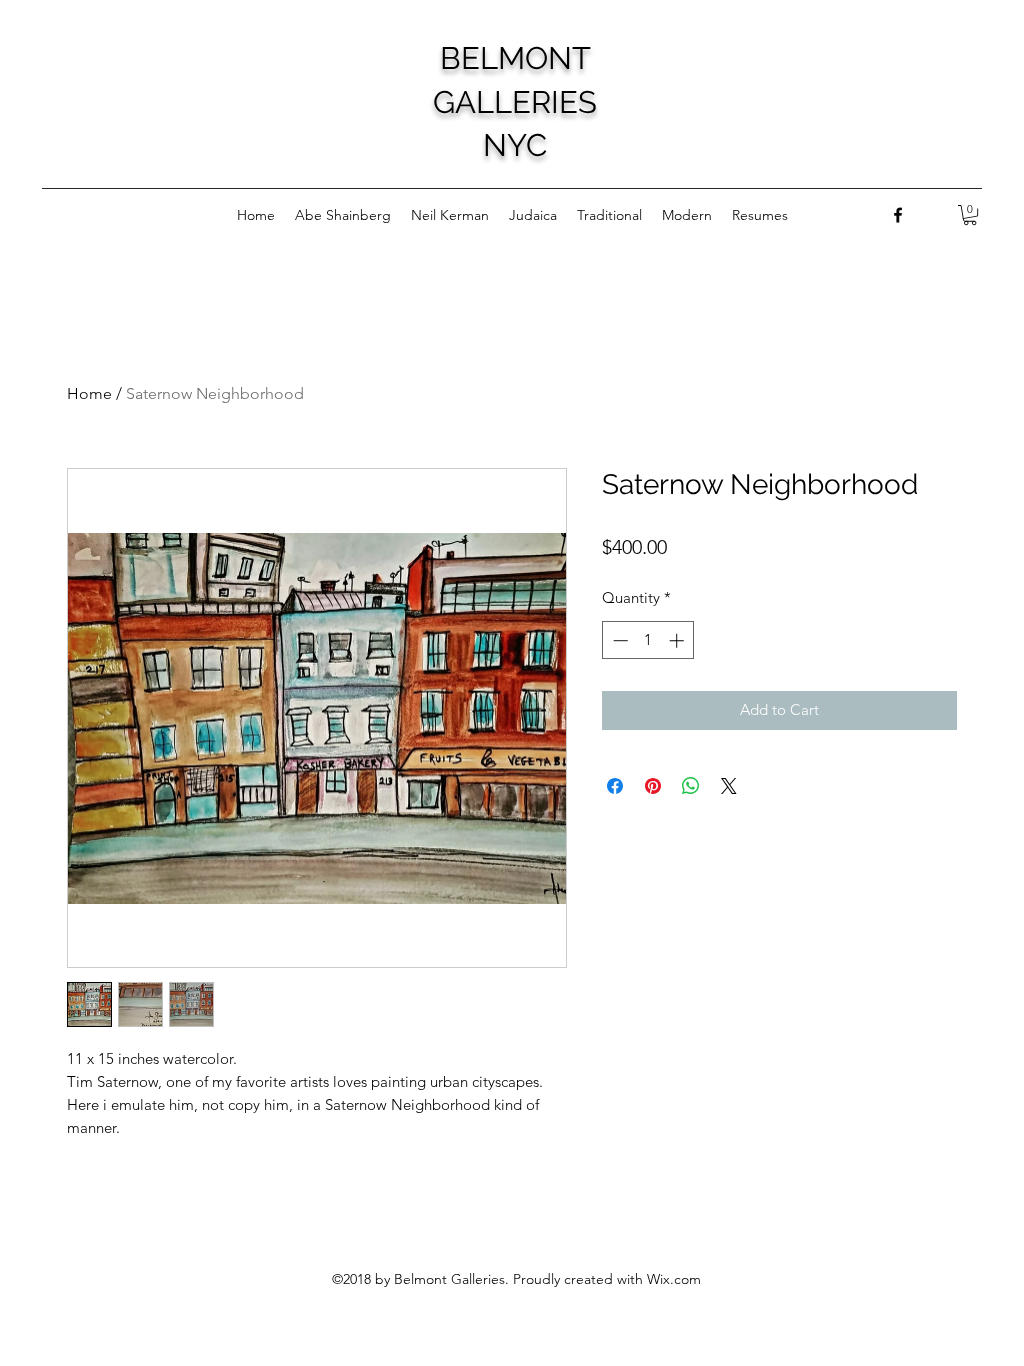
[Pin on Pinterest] (653, 786)
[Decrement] (618, 640)
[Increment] (678, 640)
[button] (970, 215)
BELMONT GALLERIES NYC (515, 101)
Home (89, 393)
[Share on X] (729, 786)
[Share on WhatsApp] (691, 786)
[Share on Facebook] (615, 786)
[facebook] (898, 215)
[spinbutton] (648, 640)
